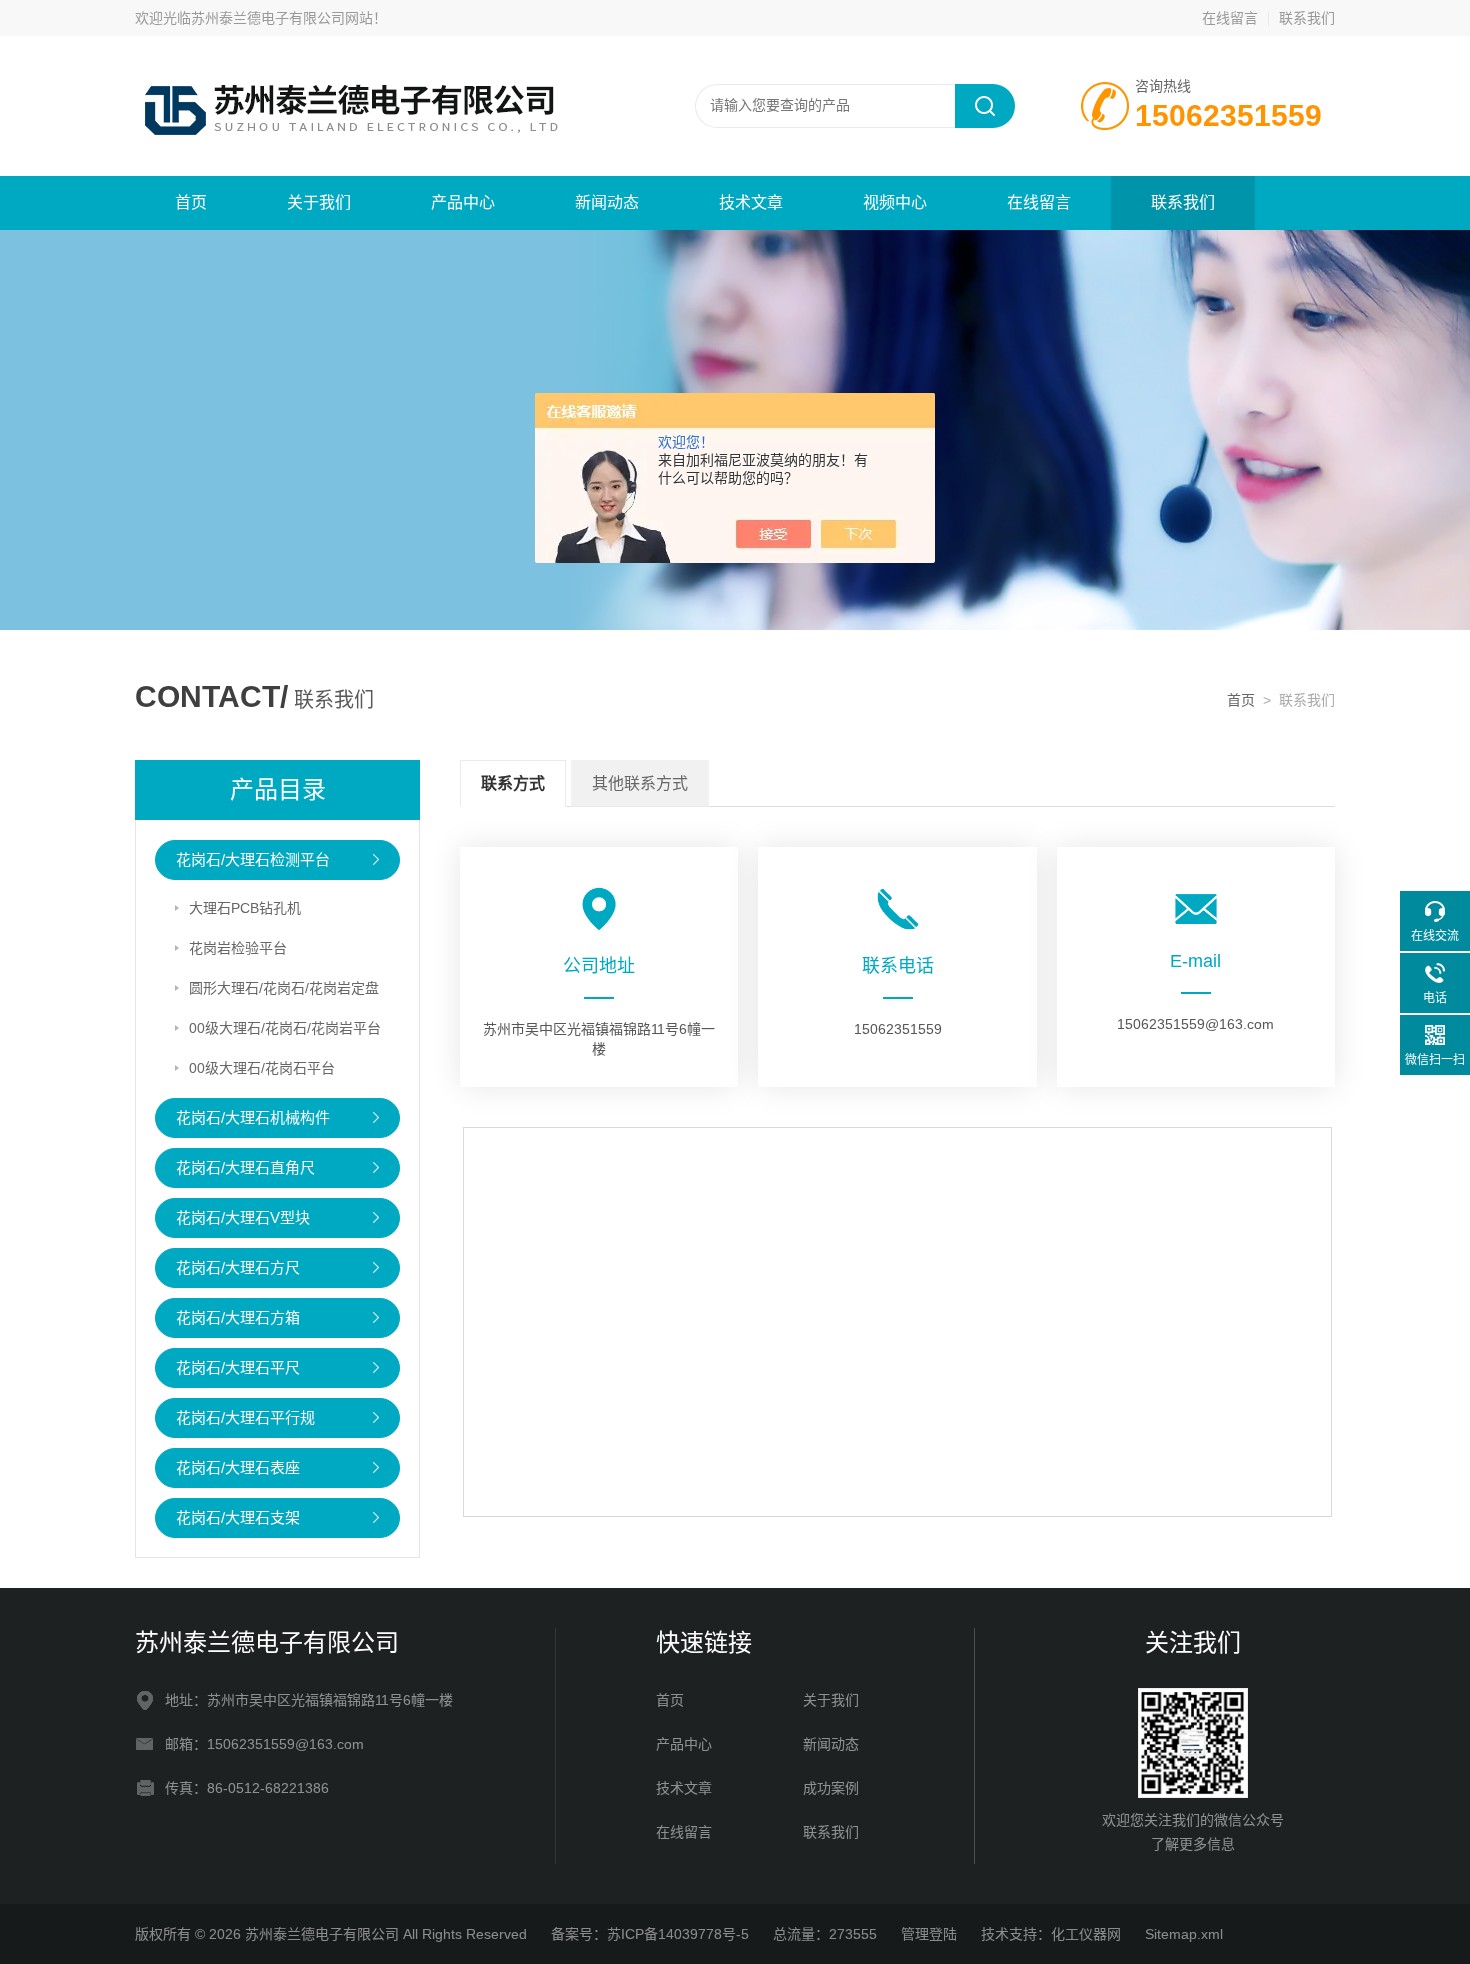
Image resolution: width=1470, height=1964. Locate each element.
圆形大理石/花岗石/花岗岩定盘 (284, 988)
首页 (191, 202)
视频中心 (895, 202)
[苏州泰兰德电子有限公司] (375, 105)
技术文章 (751, 202)
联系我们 (1307, 18)
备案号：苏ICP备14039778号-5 (650, 1934)
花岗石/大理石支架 (238, 1517)
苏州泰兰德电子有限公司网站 (282, 18)
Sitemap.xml (1184, 1934)
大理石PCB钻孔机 (245, 908)
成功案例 (831, 1788)
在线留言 (1230, 18)
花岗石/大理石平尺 (238, 1367)
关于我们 (319, 202)
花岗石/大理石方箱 (238, 1317)
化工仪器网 (1086, 1934)
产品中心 (463, 202)
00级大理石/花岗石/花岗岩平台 (285, 1028)
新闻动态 (607, 202)
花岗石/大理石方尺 (238, 1267)
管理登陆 (929, 1934)
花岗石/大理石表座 (238, 1467)
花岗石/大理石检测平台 (253, 859)
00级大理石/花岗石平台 (262, 1068)
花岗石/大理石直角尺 (245, 1167)
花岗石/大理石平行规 (245, 1417)
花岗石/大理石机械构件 (253, 1117)
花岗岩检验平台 (238, 948)
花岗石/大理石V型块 (243, 1217)
